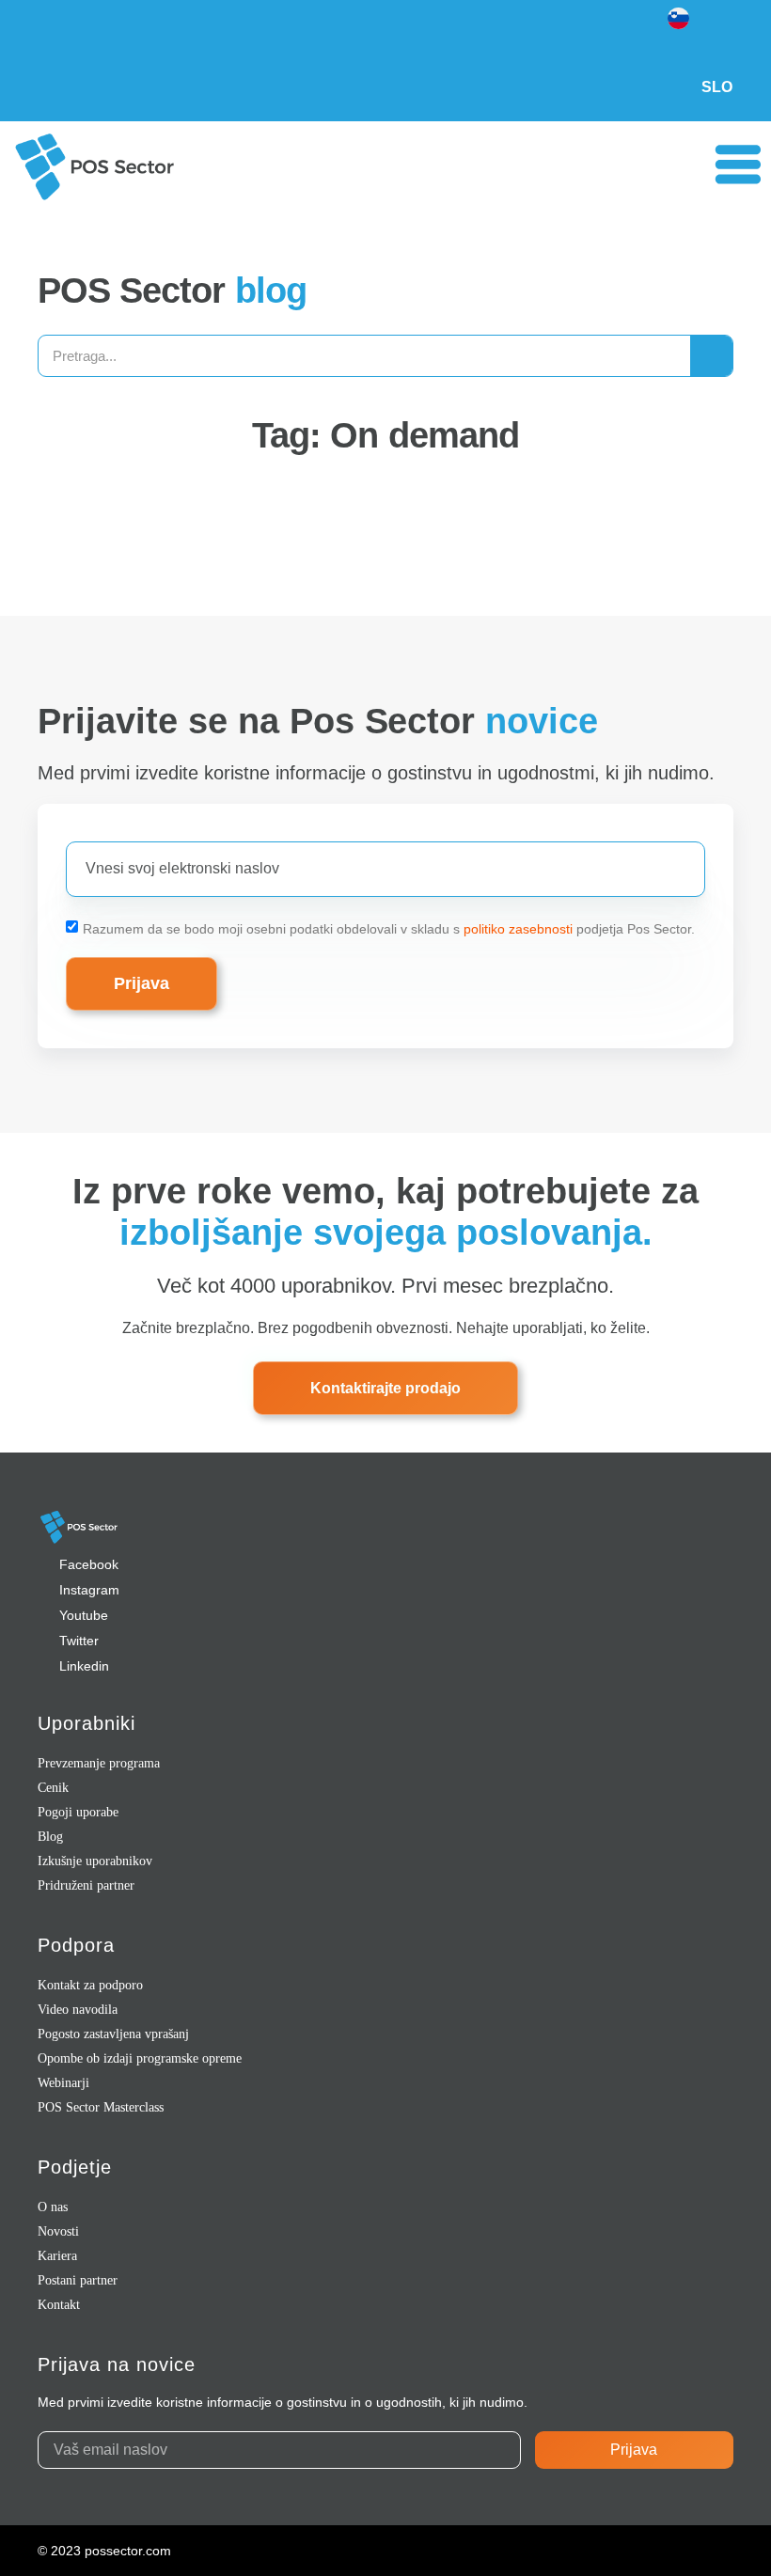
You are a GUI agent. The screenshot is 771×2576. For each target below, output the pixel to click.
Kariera (57, 2256)
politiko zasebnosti (518, 928)
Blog (50, 1837)
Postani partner (78, 2280)
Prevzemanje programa (99, 1763)
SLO (717, 87)
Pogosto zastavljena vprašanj (113, 2034)
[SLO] (717, 33)
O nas (53, 2207)
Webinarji (63, 2083)
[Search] (711, 356)
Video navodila (78, 2010)
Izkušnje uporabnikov (95, 1861)
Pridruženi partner (86, 1885)
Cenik (53, 1788)
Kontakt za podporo (90, 1985)
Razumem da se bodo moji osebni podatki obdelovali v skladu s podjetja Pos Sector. (389, 928)
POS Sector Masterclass (101, 2107)
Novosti (58, 2231)
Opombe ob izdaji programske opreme (140, 2058)
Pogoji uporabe (78, 1812)
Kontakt (59, 2305)
